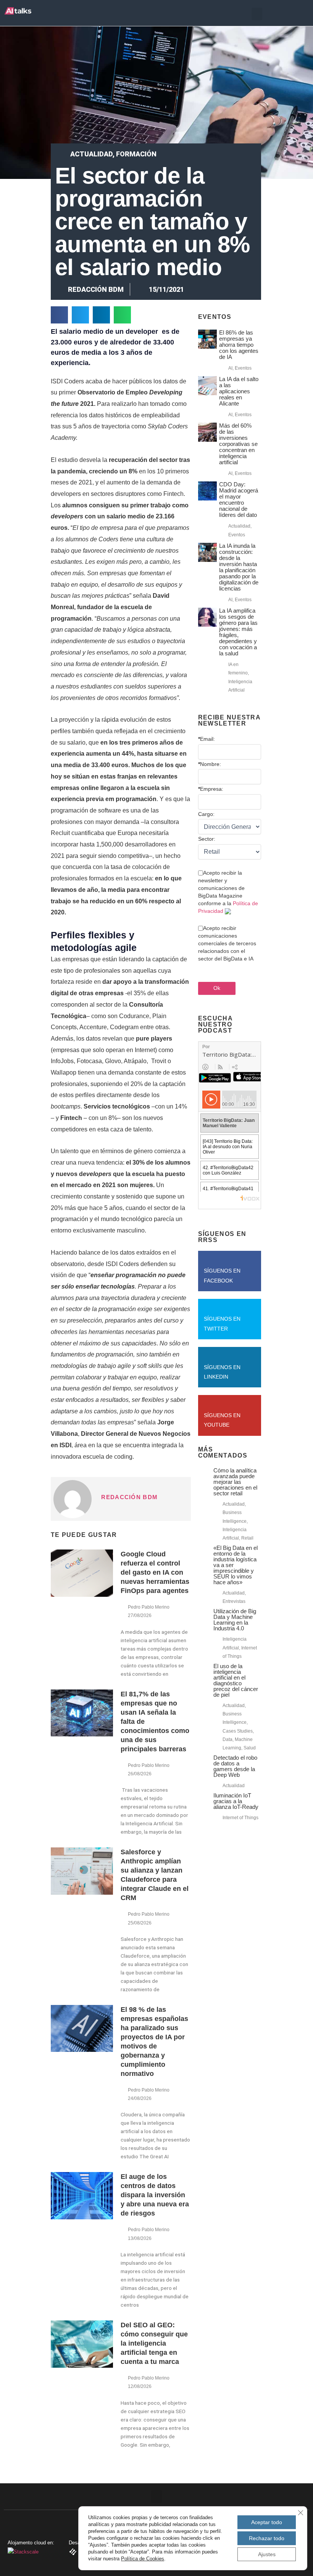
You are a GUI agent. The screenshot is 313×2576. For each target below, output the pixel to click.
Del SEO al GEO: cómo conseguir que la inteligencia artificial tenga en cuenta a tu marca (154, 2343)
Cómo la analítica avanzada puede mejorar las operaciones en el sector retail (235, 1482)
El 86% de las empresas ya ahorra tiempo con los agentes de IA (239, 345)
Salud (250, 1748)
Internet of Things (240, 1818)
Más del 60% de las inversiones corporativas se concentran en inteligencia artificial (238, 444)
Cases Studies (238, 1731)
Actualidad (91, 154)
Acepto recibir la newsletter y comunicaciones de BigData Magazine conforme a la (228, 892)
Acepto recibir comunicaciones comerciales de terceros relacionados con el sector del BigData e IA (227, 943)
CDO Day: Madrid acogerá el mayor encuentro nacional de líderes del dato (239, 500)
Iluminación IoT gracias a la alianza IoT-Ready (236, 1801)
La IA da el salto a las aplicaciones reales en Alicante (239, 391)
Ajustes (267, 2554)
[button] (257, 14)
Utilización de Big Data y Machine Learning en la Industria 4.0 (235, 1620)
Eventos (243, 368)
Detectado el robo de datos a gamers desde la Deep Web (235, 1766)
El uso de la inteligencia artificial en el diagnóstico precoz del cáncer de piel (236, 1680)
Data (227, 1739)
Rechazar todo (267, 2538)
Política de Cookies (143, 2559)
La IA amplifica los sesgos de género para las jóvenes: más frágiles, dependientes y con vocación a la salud (238, 632)
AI (230, 368)
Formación (136, 154)
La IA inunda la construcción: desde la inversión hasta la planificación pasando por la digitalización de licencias (239, 567)
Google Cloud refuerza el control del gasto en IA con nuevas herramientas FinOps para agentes (155, 1572)
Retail (247, 1538)
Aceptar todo (267, 2522)
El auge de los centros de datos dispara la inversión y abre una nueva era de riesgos (155, 2195)
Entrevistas (234, 1601)
